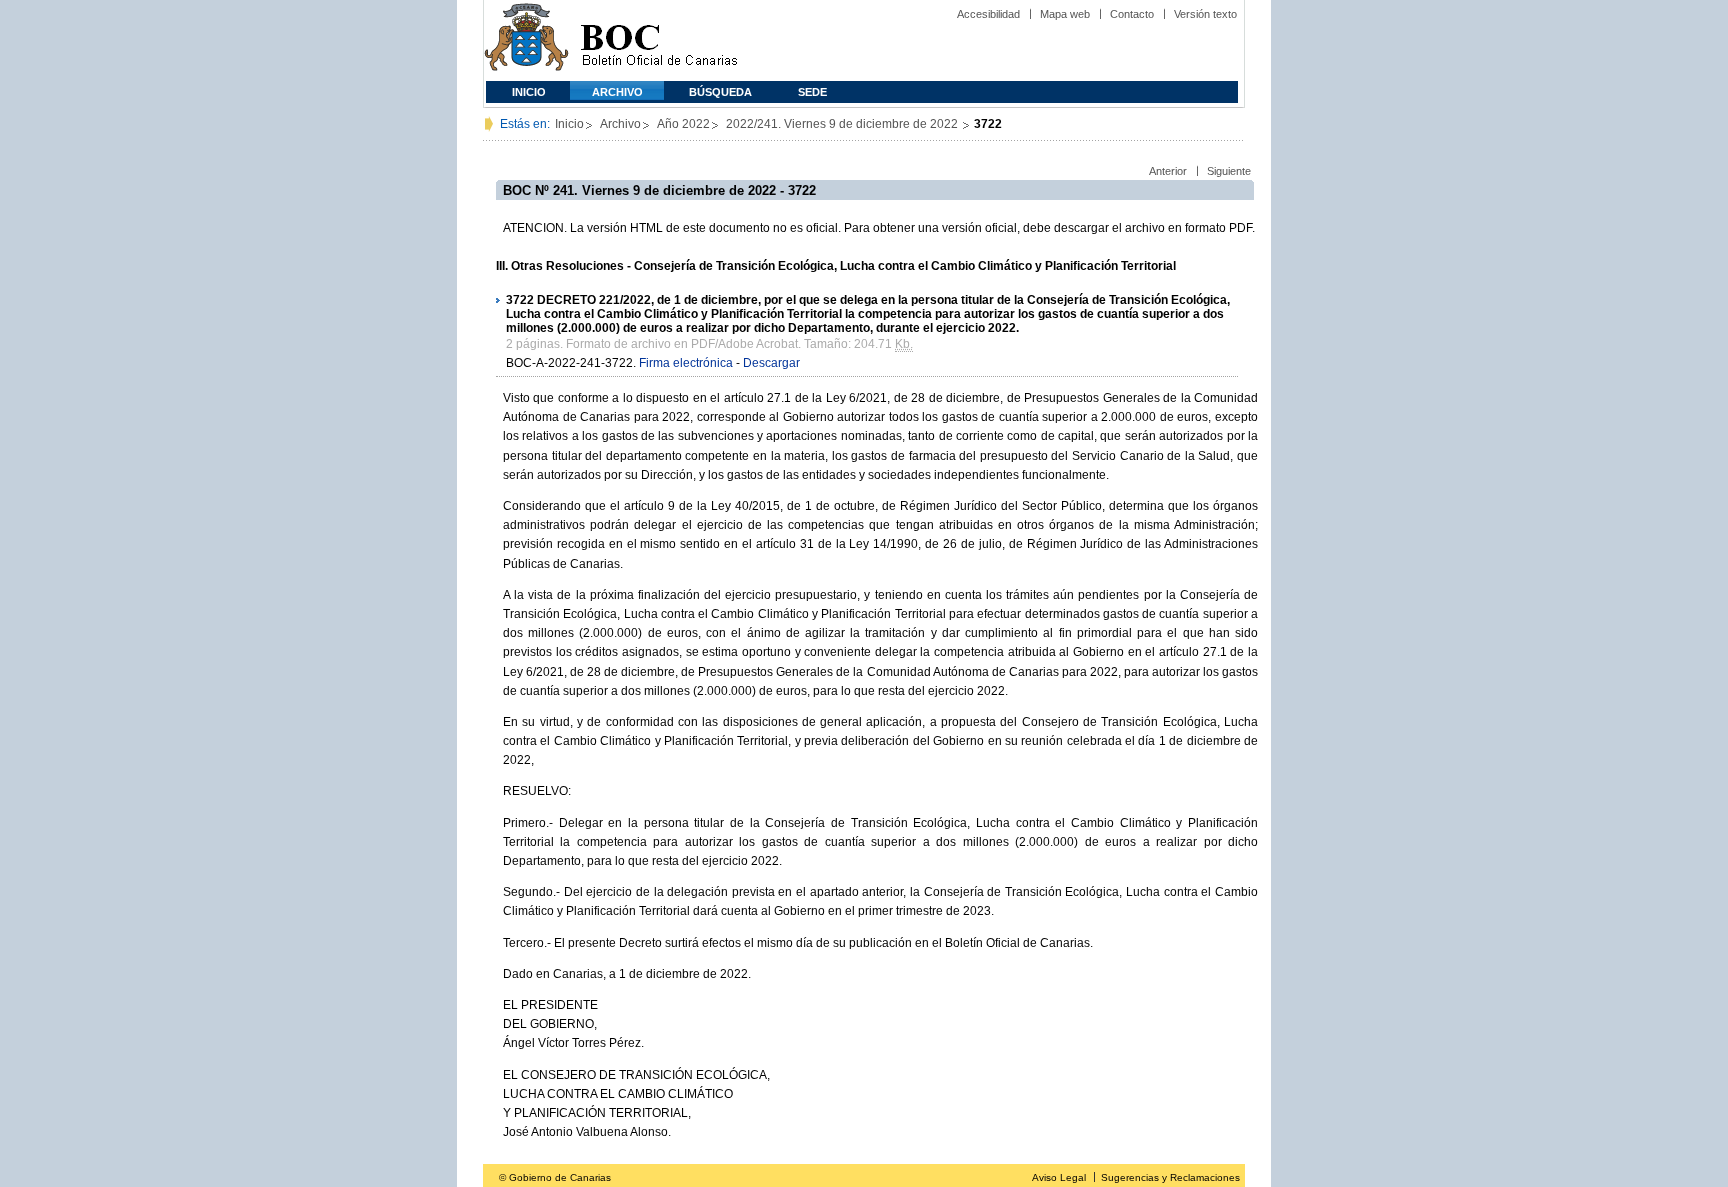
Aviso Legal (1059, 1177)
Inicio (529, 92)
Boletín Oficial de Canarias (659, 40)
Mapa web (1065, 14)
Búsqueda (720, 92)
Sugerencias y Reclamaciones (1170, 1177)
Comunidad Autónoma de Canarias (526, 40)
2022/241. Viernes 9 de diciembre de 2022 (843, 124)
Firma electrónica (686, 363)
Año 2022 (683, 124)
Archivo (617, 92)
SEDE (812, 92)
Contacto (1132, 14)
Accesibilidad (988, 14)
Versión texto (1205, 14)
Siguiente (1229, 171)
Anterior (1168, 171)
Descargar (771, 363)
